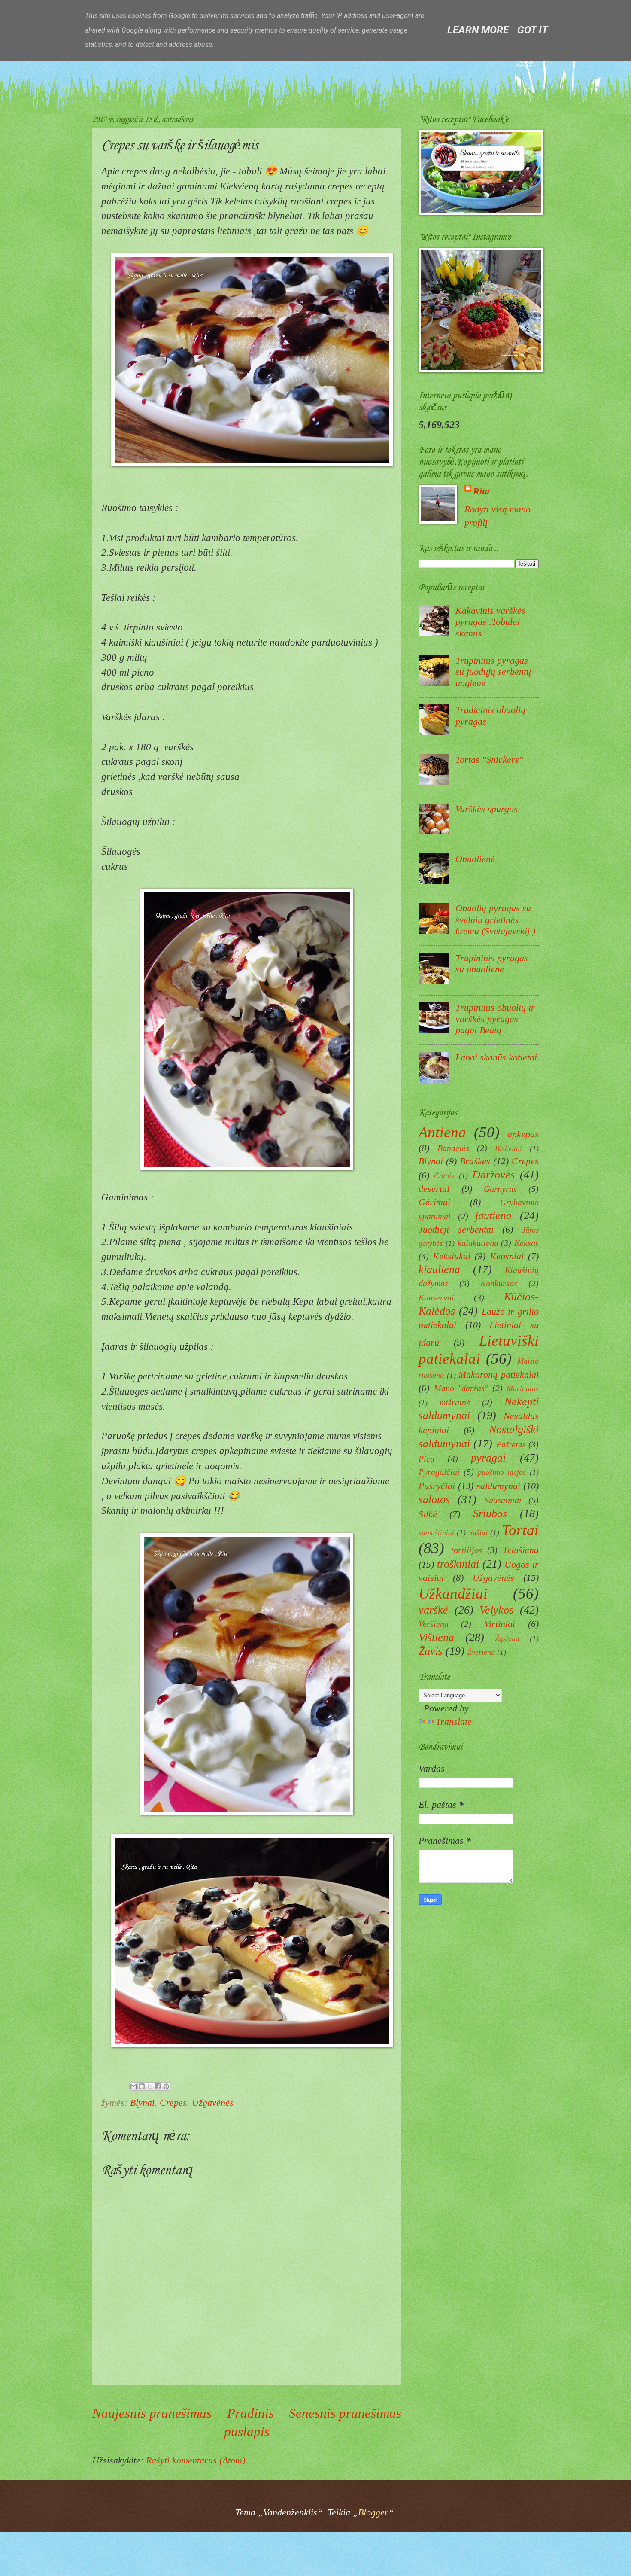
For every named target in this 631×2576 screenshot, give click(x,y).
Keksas (526, 1243)
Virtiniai (500, 1624)
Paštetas (511, 1444)
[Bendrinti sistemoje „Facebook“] (158, 2086)
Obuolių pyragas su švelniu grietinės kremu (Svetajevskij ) (495, 920)
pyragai (488, 1458)
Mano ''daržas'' (461, 1388)
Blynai (142, 2103)
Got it (532, 30)
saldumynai (498, 1486)
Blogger (373, 2512)
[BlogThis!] (142, 2086)
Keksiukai (452, 1256)
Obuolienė (475, 859)
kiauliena (439, 1269)
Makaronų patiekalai (499, 1375)
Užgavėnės (213, 2103)
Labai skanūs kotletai (496, 1057)
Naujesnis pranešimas (152, 2413)
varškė (433, 1610)
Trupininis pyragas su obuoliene (492, 964)
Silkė (428, 1514)
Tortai (520, 1530)
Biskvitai (508, 1148)
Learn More (478, 30)
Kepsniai (507, 1256)
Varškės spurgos (487, 809)
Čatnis (444, 1176)
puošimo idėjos (502, 1472)
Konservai (436, 1297)
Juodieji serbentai (456, 1229)
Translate (454, 1722)
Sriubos (490, 1513)
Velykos (496, 1610)
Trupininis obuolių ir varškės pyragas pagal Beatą (495, 1019)
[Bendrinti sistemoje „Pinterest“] (166, 2086)
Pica (426, 1459)
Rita (481, 491)
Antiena (442, 1132)
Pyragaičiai (439, 1472)
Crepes (173, 2103)
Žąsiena (507, 1638)
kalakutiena (478, 1243)
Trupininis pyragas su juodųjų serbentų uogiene (493, 672)
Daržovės (493, 1175)
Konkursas (499, 1283)
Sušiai (478, 1532)
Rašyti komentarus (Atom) (196, 2460)
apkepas (523, 1134)
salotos (434, 1499)
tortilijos (467, 1550)
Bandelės (453, 1148)
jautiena (493, 1215)
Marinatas (523, 1388)
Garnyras (500, 1189)
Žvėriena (481, 1652)
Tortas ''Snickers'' (489, 760)
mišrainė (455, 1402)
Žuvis (431, 1651)
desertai (434, 1189)
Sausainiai (503, 1500)
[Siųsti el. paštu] (133, 2086)
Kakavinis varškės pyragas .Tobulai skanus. (490, 622)
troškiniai (458, 1564)
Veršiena (434, 1624)
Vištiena (436, 1637)
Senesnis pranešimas (345, 2413)
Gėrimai (434, 1202)
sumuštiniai (436, 1532)
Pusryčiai (437, 1486)
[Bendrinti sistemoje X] (150, 2086)
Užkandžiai (453, 1594)
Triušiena (521, 1550)
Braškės (475, 1161)
